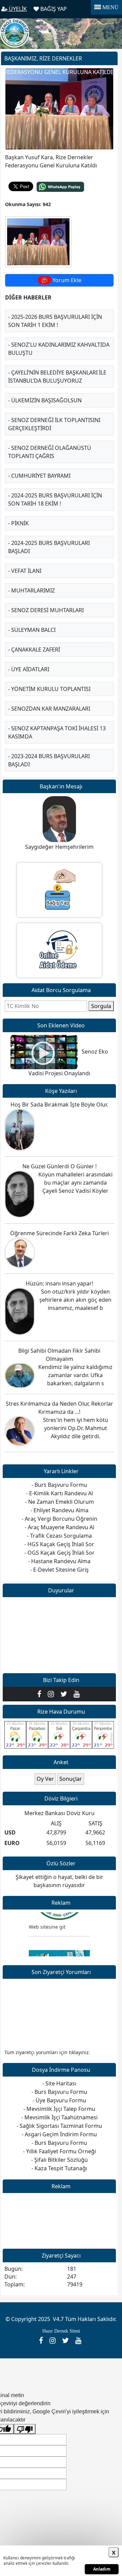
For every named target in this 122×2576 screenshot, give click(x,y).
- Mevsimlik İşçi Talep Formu (59, 2109)
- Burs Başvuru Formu (59, 2092)
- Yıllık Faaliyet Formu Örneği (59, 2151)
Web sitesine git (47, 1921)
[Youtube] (77, 1694)
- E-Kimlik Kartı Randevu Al (59, 1493)
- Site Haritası (59, 2083)
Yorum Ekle (66, 280)
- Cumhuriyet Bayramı (39, 476)
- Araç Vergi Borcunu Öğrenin (59, 1519)
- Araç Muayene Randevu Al (59, 1527)
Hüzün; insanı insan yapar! (59, 1283)
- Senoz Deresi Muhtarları (46, 610)
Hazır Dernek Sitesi (61, 2331)
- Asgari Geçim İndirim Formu (59, 2134)
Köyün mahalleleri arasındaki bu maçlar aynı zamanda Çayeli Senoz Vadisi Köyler (75, 1183)
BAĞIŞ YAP (53, 9)
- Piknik (18, 523)
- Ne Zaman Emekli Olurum (59, 1502)
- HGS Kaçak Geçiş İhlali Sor (59, 1544)
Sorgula (101, 1006)
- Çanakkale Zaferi (34, 650)
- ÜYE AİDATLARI (29, 669)
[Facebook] (41, 1694)
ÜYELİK (17, 9)
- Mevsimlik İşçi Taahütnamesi (59, 2117)
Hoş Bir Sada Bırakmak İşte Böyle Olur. (59, 1104)
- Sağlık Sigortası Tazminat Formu (59, 2126)
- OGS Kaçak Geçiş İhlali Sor (59, 1553)
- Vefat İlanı (25, 571)
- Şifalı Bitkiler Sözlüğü (59, 2160)
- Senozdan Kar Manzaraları (49, 709)
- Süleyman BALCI (32, 630)
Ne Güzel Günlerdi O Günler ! (59, 1166)
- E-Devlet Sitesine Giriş (59, 1570)
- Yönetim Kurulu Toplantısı (49, 689)
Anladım (102, 2569)
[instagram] (52, 1694)
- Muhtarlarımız (32, 590)
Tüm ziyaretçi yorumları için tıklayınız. (47, 2052)
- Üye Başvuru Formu (59, 2100)
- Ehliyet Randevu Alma (59, 1510)
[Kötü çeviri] (25, 2429)
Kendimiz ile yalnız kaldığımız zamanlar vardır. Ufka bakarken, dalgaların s (75, 1375)
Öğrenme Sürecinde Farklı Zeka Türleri (59, 1233)
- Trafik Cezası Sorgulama (59, 1536)
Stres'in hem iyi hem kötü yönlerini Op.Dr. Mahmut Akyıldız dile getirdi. (76, 1428)
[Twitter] (65, 1694)
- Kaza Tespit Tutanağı (59, 2168)
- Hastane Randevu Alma (59, 1561)
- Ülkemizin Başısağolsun (45, 400)
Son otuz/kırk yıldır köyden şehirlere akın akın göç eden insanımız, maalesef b (75, 1300)
